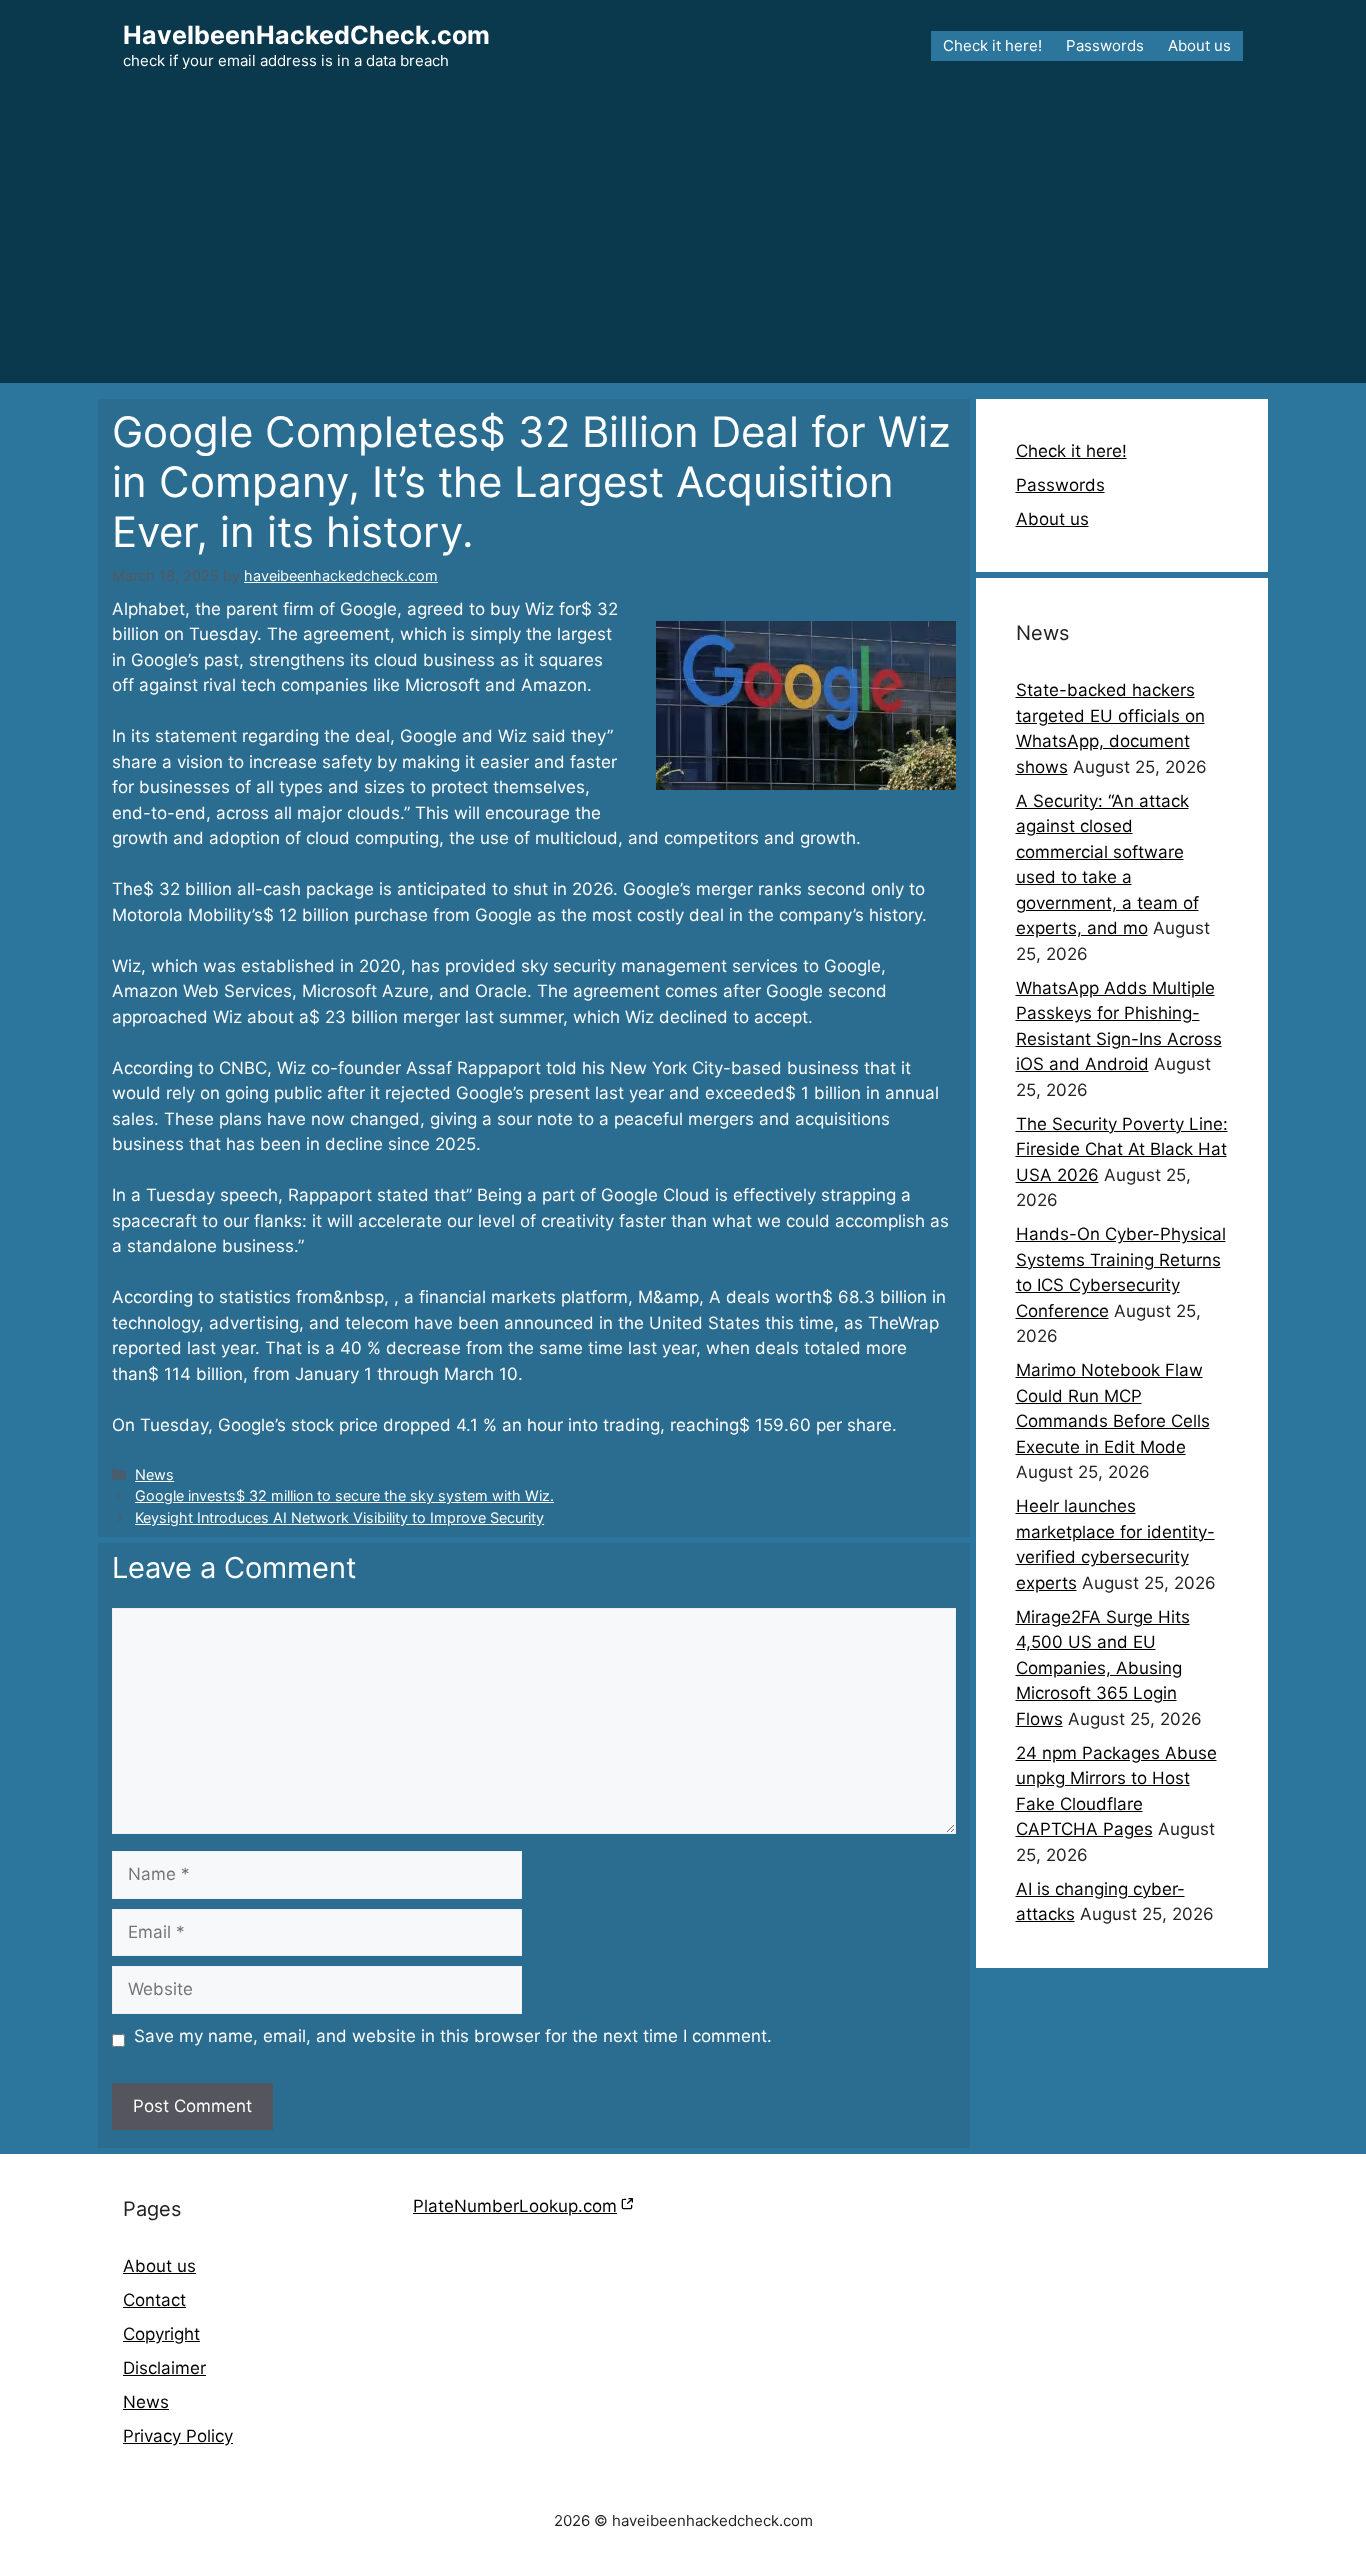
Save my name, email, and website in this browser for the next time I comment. (453, 2036)
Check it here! (992, 45)
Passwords (1105, 45)
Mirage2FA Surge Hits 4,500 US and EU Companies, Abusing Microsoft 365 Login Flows (1103, 1668)
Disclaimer (164, 2368)
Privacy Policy (178, 2436)
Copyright (161, 2334)
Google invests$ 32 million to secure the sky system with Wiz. (344, 1495)
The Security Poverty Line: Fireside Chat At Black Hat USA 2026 (1122, 1149)
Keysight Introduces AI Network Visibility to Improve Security (339, 1517)
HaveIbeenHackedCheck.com (306, 35)
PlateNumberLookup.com (515, 2206)
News (154, 1474)
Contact (154, 2300)
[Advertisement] (683, 243)
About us (1199, 45)
